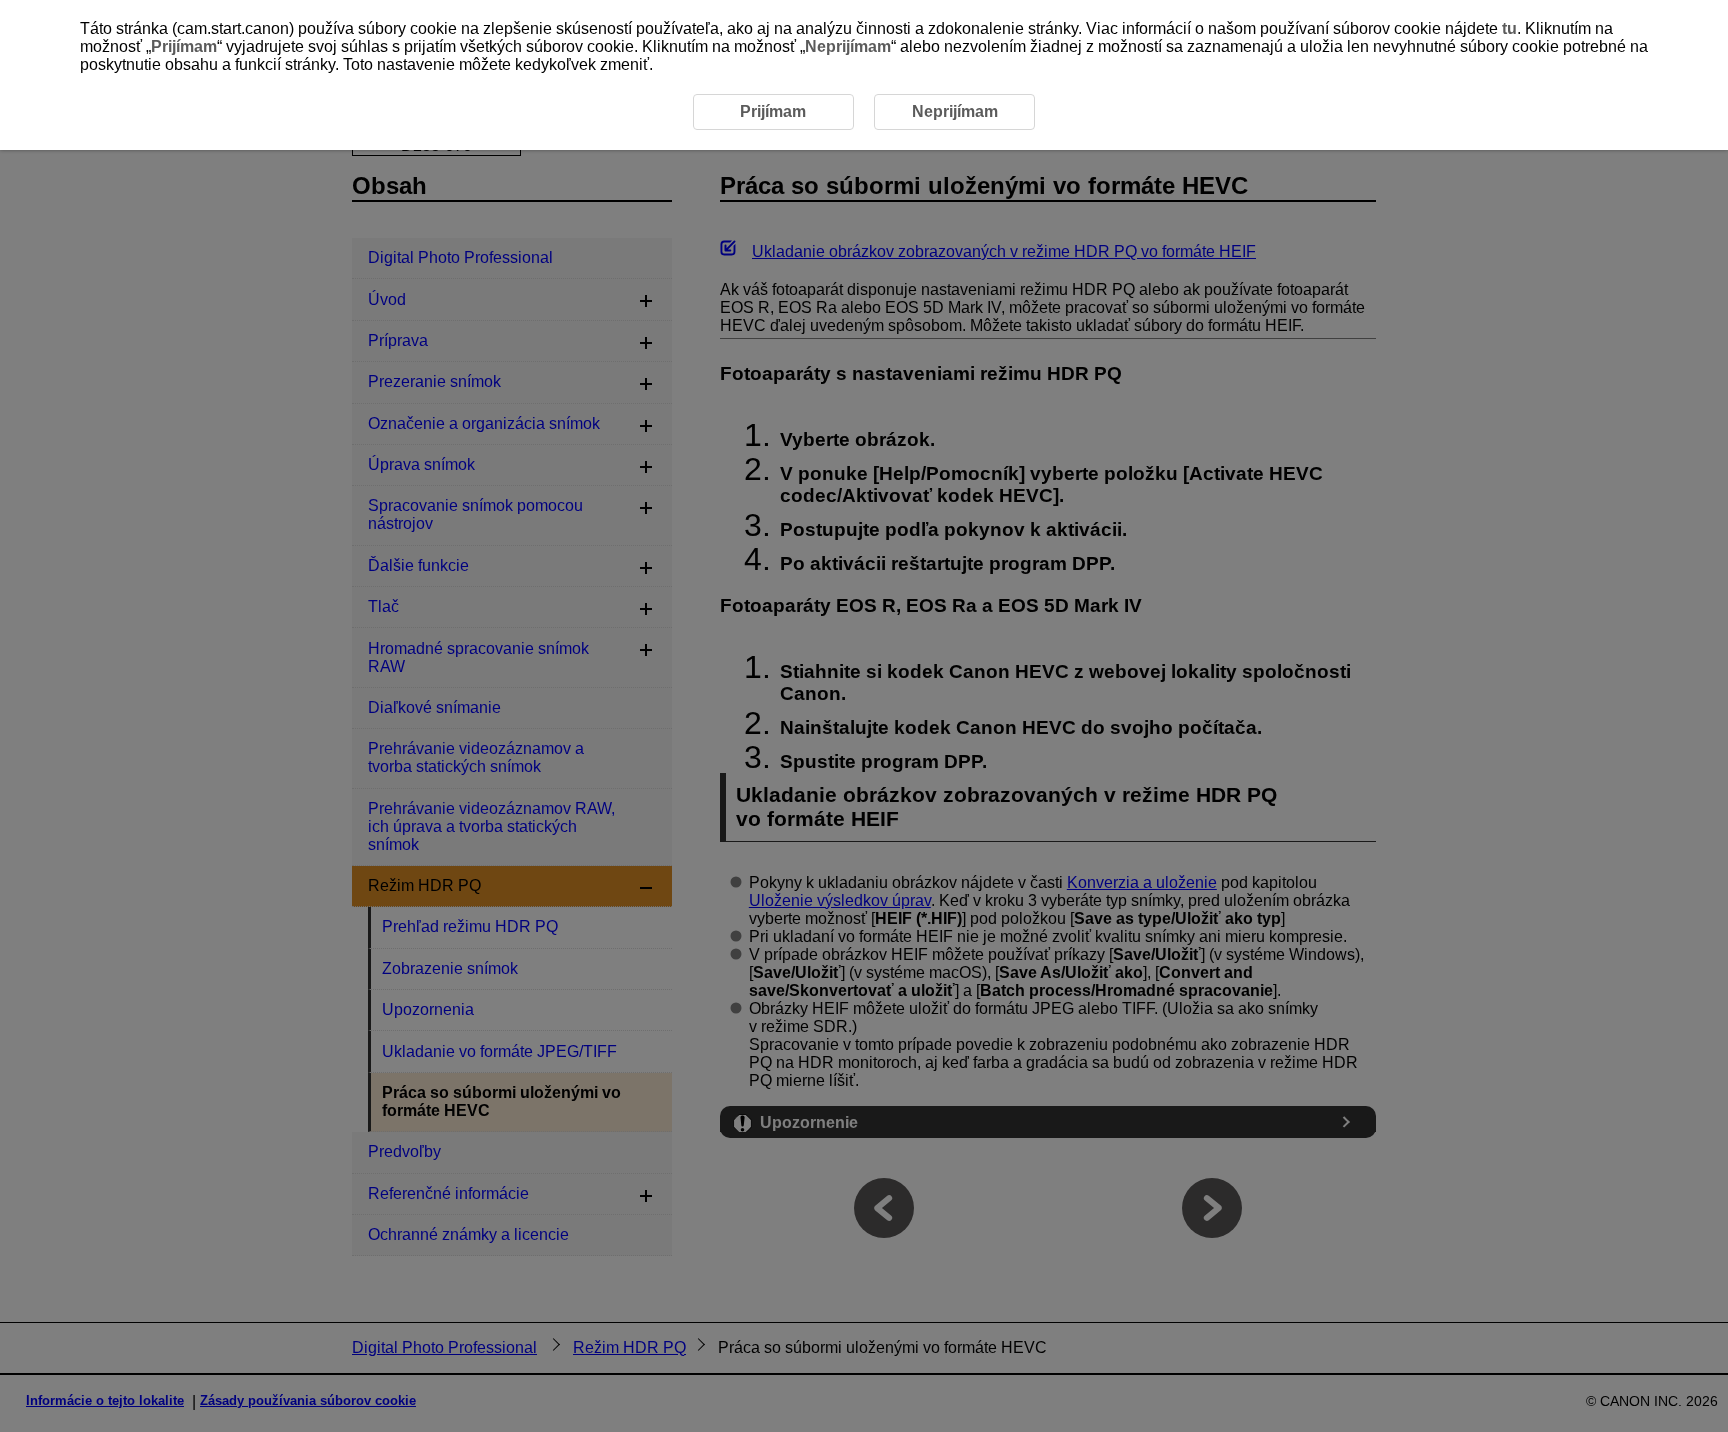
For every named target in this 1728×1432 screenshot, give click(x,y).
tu (1509, 28)
